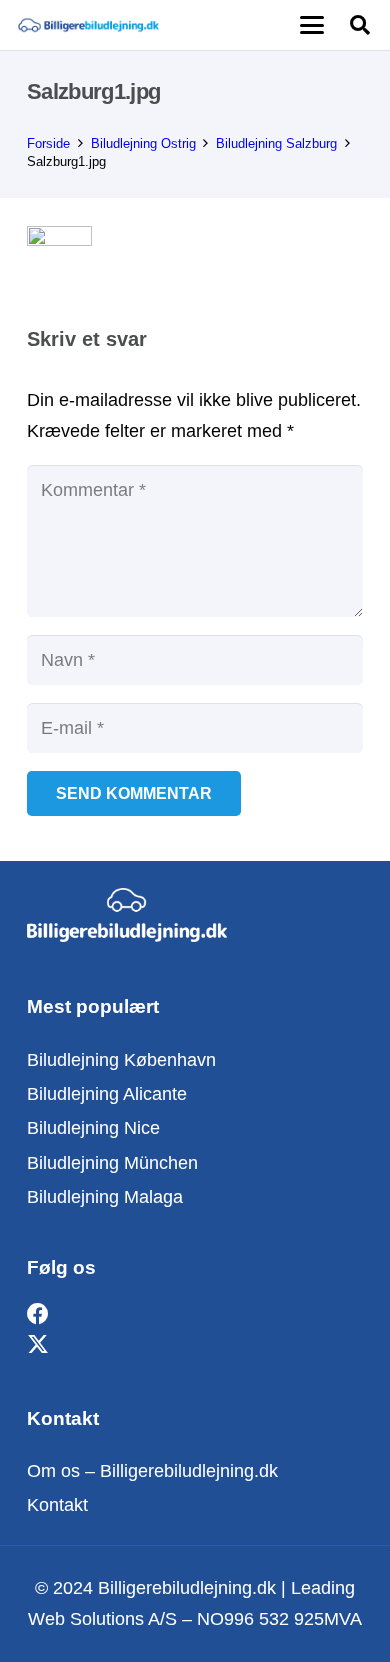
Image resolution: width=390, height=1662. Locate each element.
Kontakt (57, 1505)
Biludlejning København (121, 1060)
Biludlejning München (112, 1163)
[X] (38, 1345)
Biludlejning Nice (93, 1128)
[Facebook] (38, 1314)
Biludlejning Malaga (105, 1197)
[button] (311, 25)
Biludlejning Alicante (107, 1094)
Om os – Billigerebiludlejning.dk (152, 1471)
